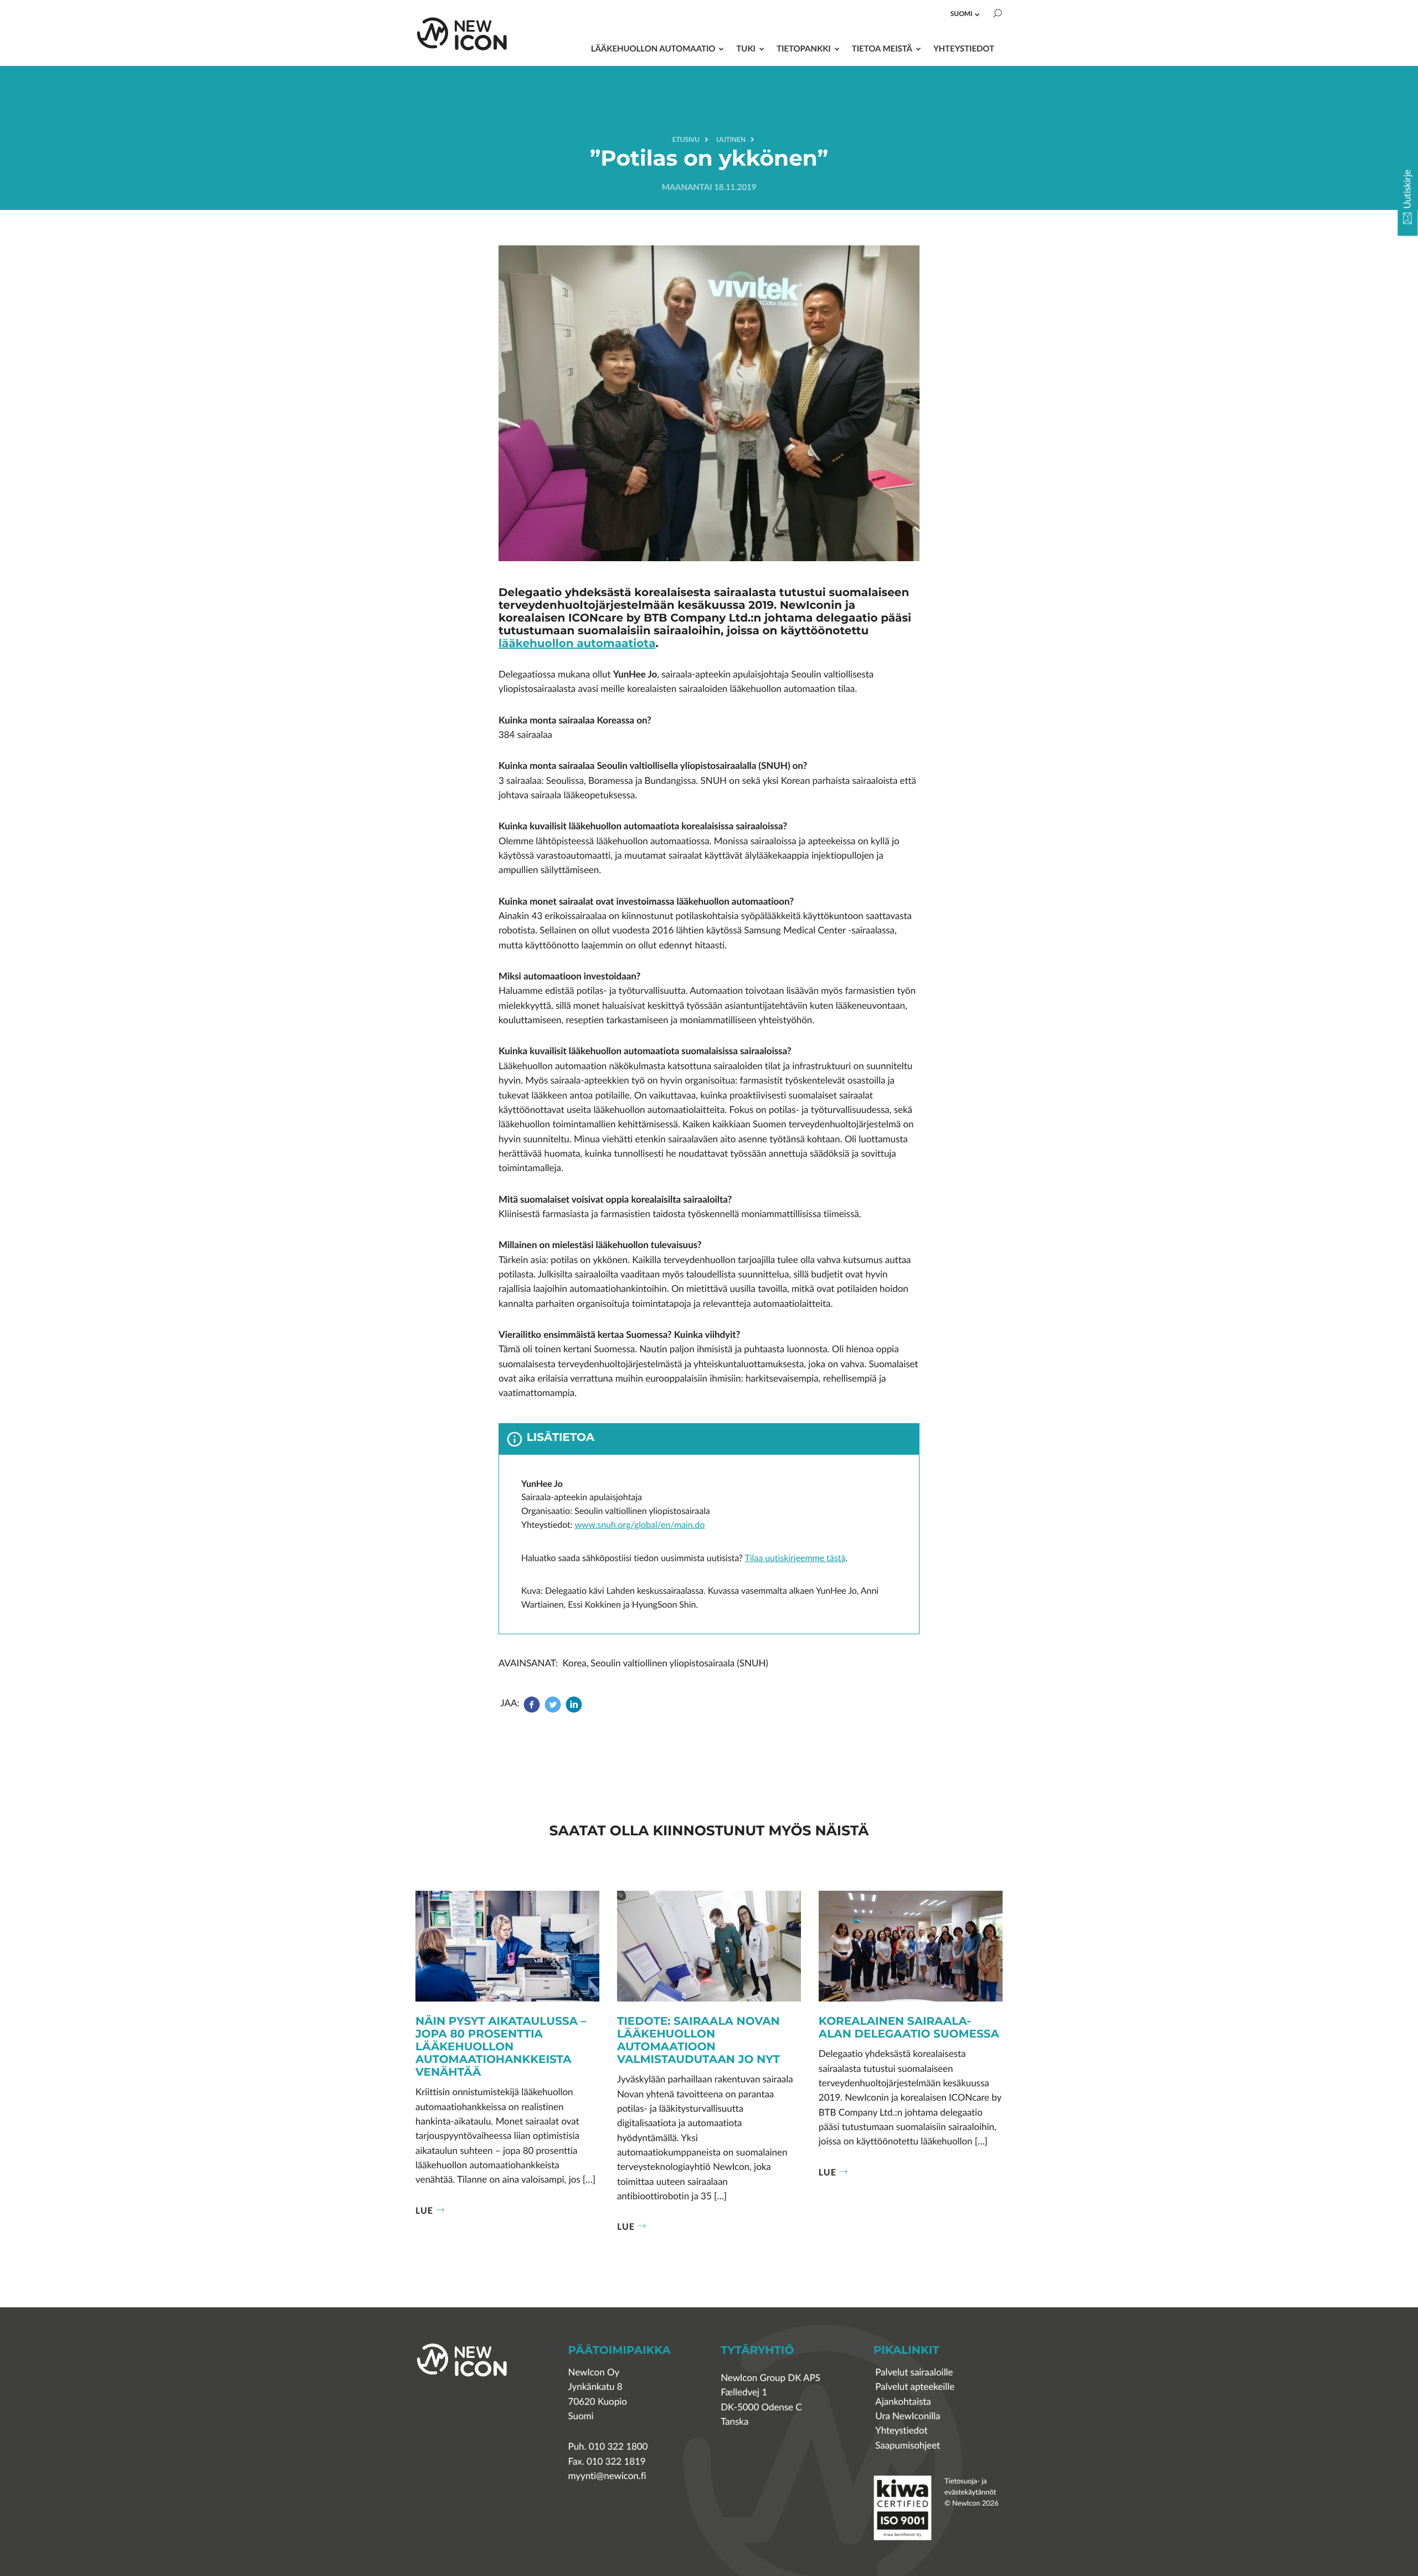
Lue (424, 2210)
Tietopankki (804, 48)
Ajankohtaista (903, 2402)
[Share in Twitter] (553, 1710)
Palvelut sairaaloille (914, 2372)
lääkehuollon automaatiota (577, 644)
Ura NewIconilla (908, 2416)
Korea (575, 1663)
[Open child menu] (977, 14)
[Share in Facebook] (533, 1710)
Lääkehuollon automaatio (653, 48)
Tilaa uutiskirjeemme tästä (795, 1558)
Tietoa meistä (882, 48)
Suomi (962, 14)
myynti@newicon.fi (607, 2476)
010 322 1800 (618, 2447)
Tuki (746, 48)
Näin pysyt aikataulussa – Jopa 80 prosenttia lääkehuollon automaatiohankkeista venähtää (501, 2048)
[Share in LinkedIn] (574, 1710)
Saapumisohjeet (908, 2446)
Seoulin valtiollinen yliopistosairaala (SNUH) (679, 1663)
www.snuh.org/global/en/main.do (639, 1525)
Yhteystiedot (964, 48)
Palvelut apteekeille (915, 2387)
